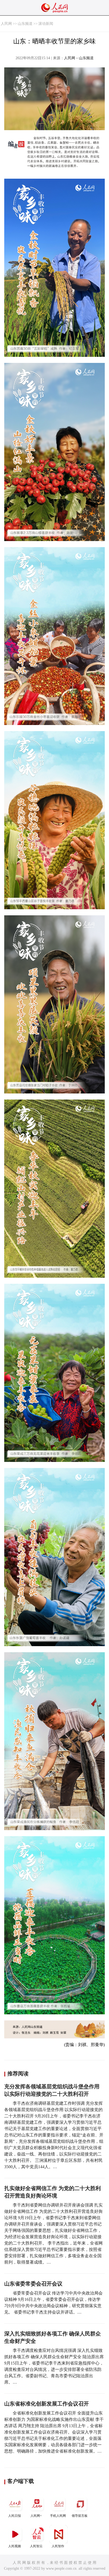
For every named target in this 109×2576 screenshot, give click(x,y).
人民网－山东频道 (79, 58)
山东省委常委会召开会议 (33, 2284)
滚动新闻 (46, 24)
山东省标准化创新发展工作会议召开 (47, 2404)
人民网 (6, 24)
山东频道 (25, 24)
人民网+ (36, 2516)
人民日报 (15, 2516)
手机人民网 (58, 2516)
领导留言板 (80, 2516)
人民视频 (15, 2546)
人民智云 (36, 2546)
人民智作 (58, 2546)
